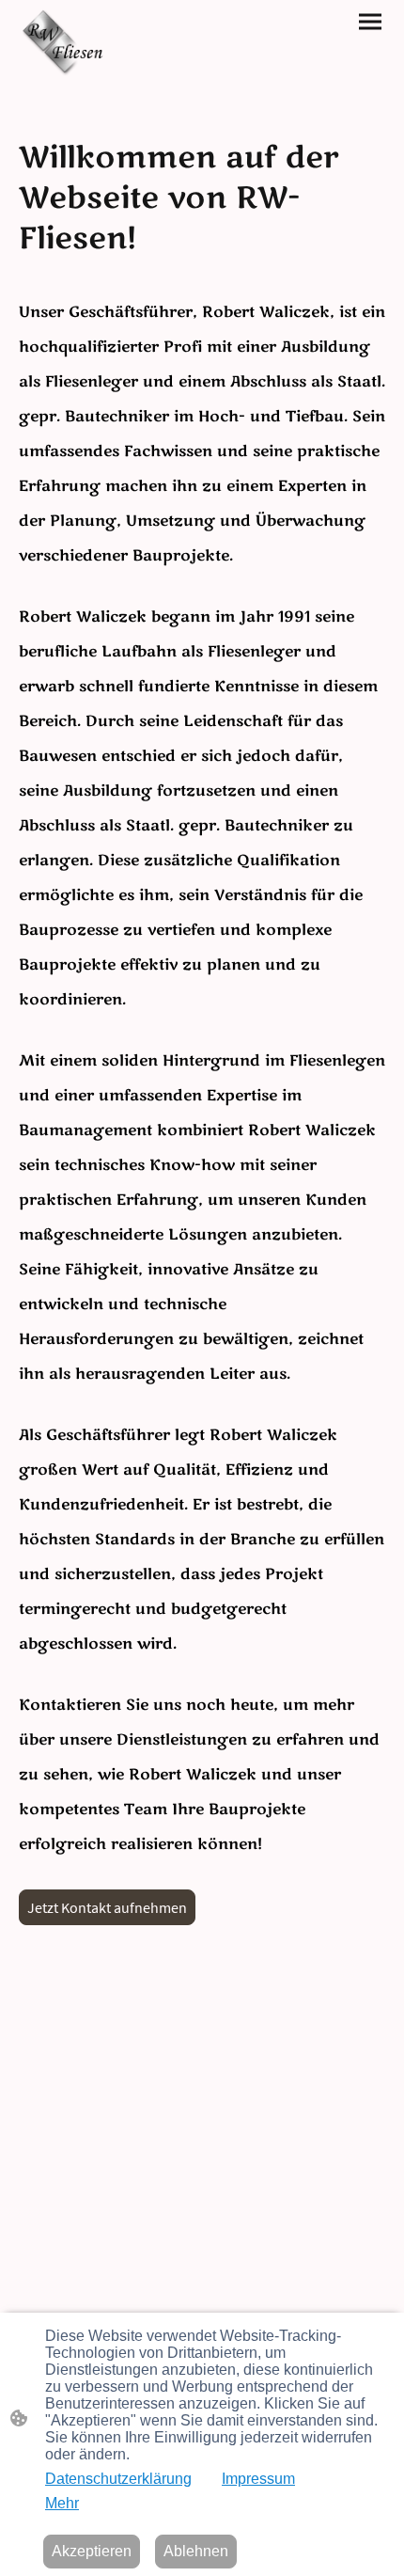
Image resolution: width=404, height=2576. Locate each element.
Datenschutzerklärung (118, 2479)
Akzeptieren (92, 2551)
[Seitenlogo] (66, 43)
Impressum (258, 2479)
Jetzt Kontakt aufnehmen (107, 1907)
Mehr (62, 2503)
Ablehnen (196, 2551)
